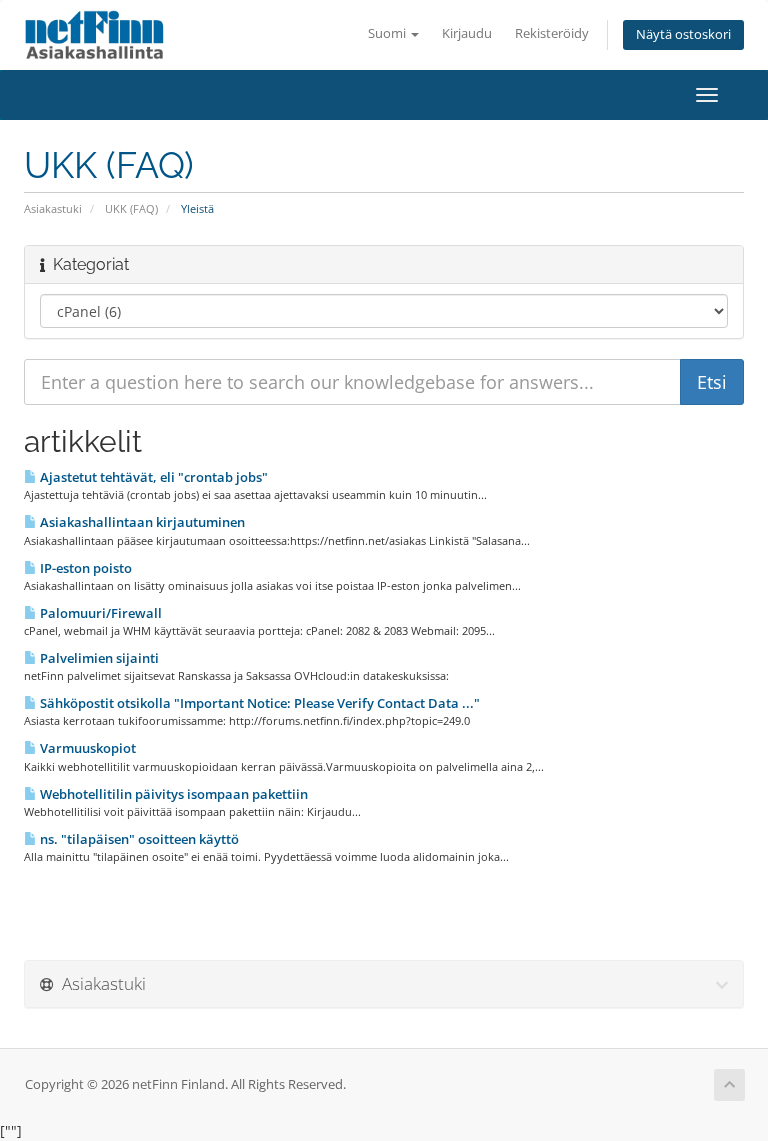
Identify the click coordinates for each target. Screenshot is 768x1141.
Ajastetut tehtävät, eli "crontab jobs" (152, 477)
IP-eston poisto (84, 568)
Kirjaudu (467, 33)
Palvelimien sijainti (98, 658)
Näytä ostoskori (683, 34)
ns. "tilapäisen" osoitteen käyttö (138, 839)
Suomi (388, 33)
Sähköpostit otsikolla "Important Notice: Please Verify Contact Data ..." (258, 703)
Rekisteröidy (552, 33)
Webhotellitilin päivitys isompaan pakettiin (172, 794)
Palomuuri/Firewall (99, 613)
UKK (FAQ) (131, 208)
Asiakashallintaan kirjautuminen (141, 522)
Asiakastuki (53, 208)
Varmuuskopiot (86, 748)
